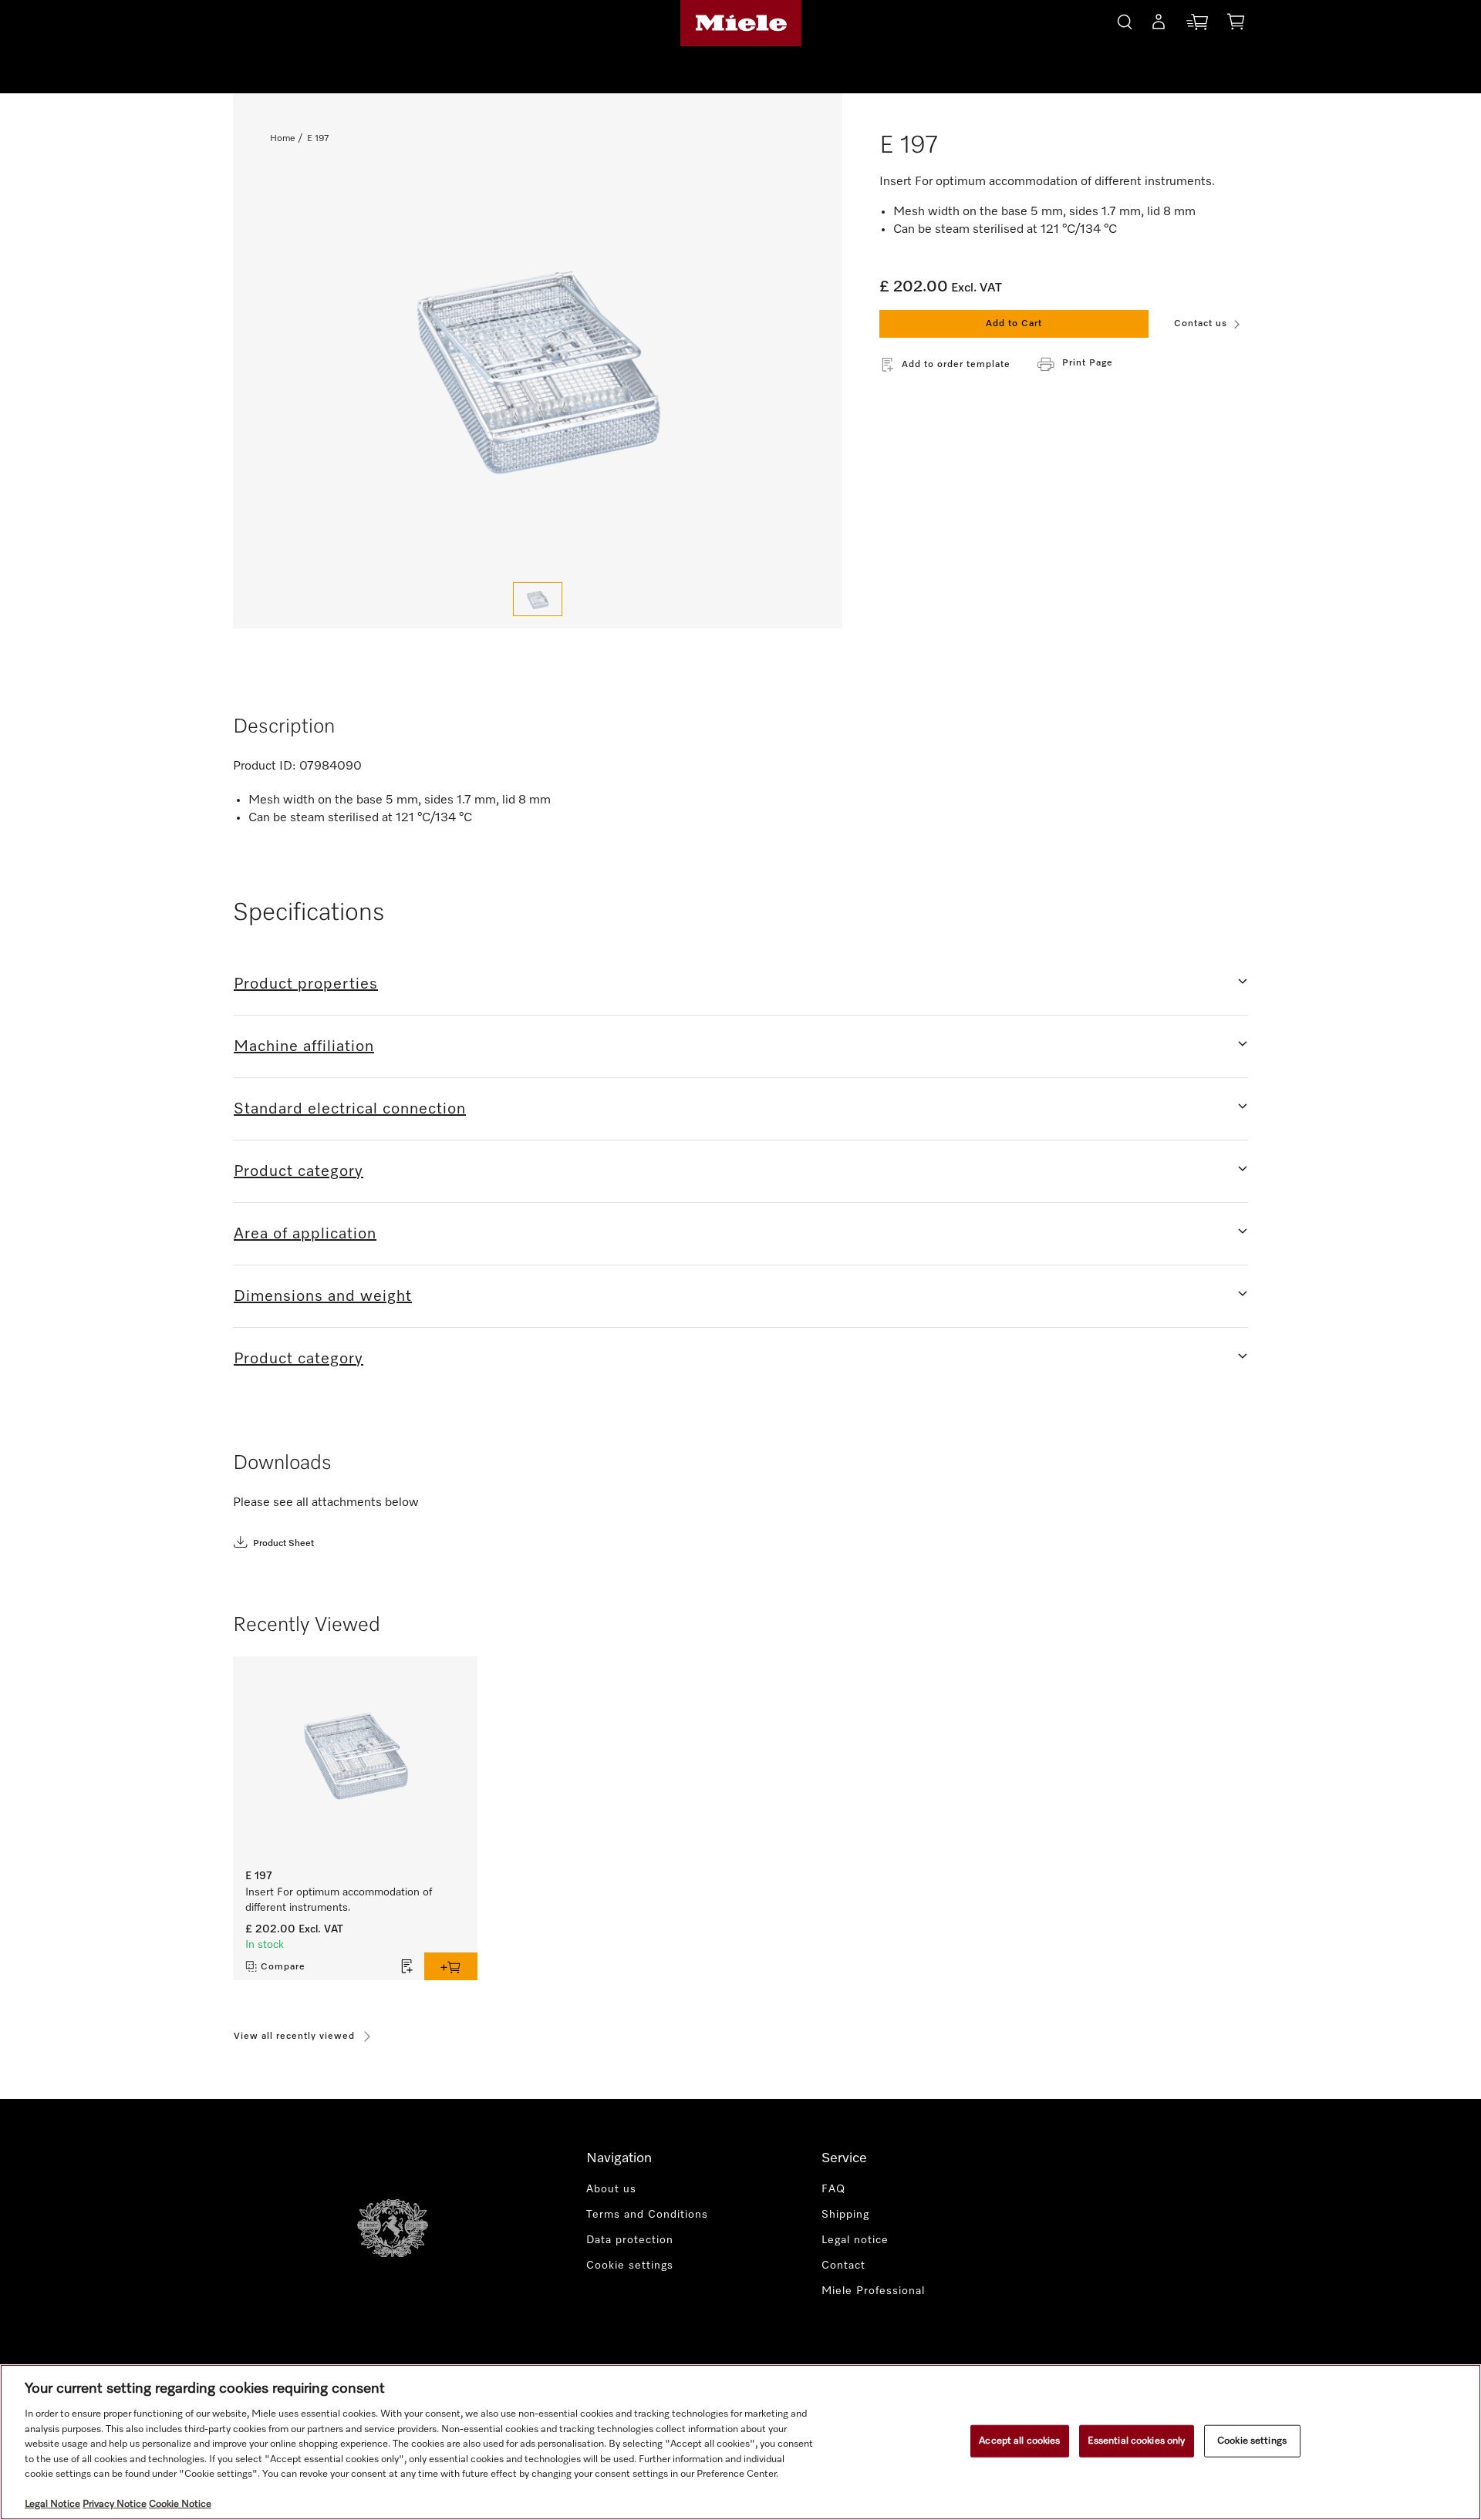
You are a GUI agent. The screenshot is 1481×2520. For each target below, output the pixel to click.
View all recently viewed (294, 2037)
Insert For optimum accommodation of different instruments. (339, 1900)
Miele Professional (873, 2291)
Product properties (306, 984)
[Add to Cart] (451, 1966)
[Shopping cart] (1236, 24)
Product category (299, 1171)
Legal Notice (52, 2504)
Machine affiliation (304, 1046)
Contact (843, 2266)
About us (611, 2189)
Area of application (305, 1234)
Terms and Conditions (647, 2215)
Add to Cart (1014, 324)
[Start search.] (1125, 20)
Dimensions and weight (323, 1296)
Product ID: (265, 766)
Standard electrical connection (350, 1109)
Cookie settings (1252, 2441)
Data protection (630, 2240)
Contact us (1201, 324)
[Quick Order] (1197, 25)
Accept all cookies (1019, 2441)
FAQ (833, 2189)
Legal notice (855, 2240)
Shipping (845, 2215)
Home (282, 139)
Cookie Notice (180, 2504)
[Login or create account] (1159, 25)
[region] (740, 2442)
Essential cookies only (1137, 2441)
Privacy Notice (115, 2504)
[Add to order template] (407, 1966)
